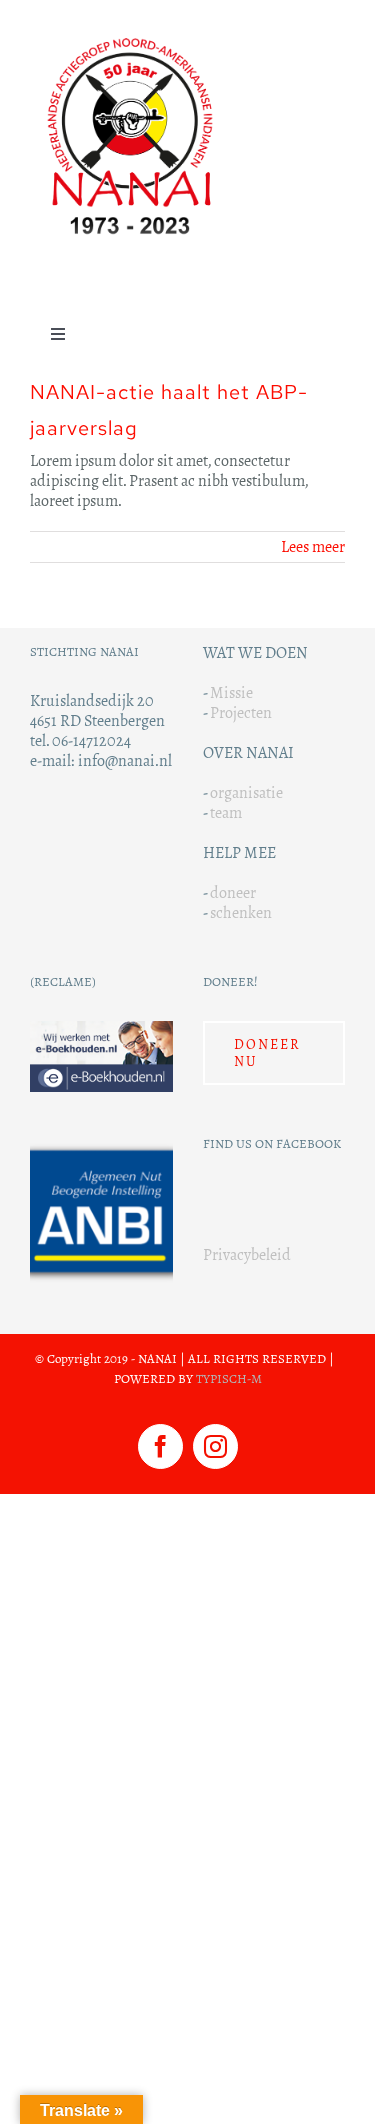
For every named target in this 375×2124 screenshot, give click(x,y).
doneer (233, 892)
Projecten (241, 712)
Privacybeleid (247, 1254)
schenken (241, 912)
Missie (231, 692)
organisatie (246, 792)
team (226, 812)
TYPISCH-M (229, 1379)
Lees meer (313, 546)
